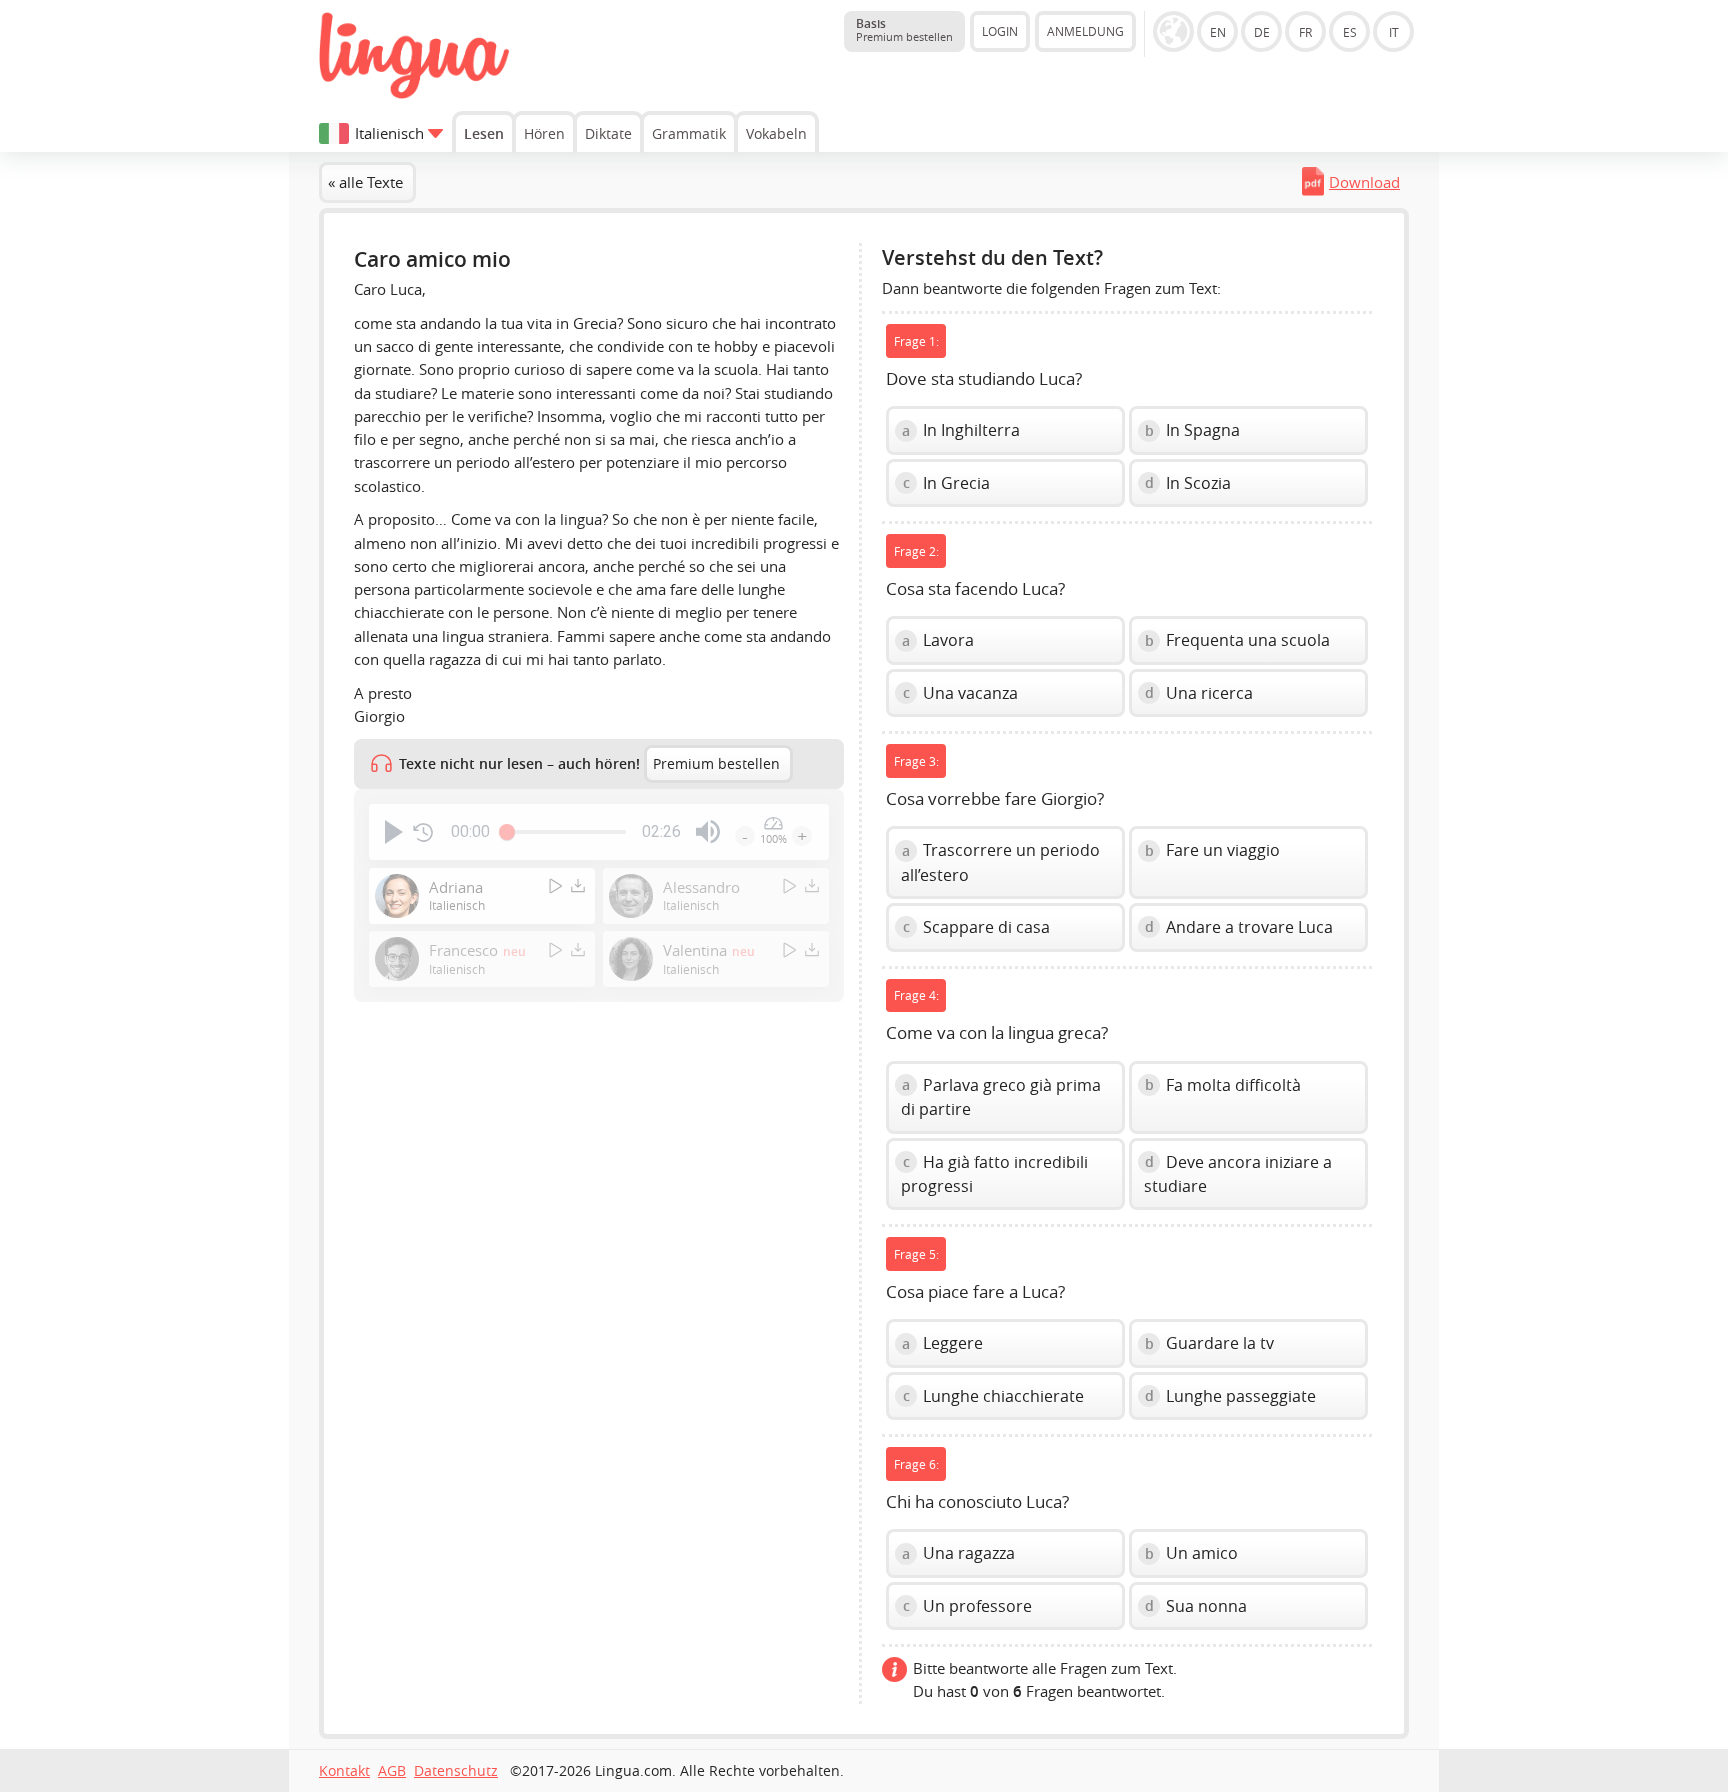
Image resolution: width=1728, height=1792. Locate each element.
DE (1262, 32)
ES (1350, 32)
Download (1364, 182)
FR (1305, 32)
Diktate (608, 133)
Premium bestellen (716, 764)
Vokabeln (776, 133)
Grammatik (689, 133)
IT (1394, 32)
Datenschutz (456, 1771)
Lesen (484, 133)
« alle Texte (365, 182)
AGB (392, 1771)
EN (1218, 32)
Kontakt (344, 1771)
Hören (544, 133)
